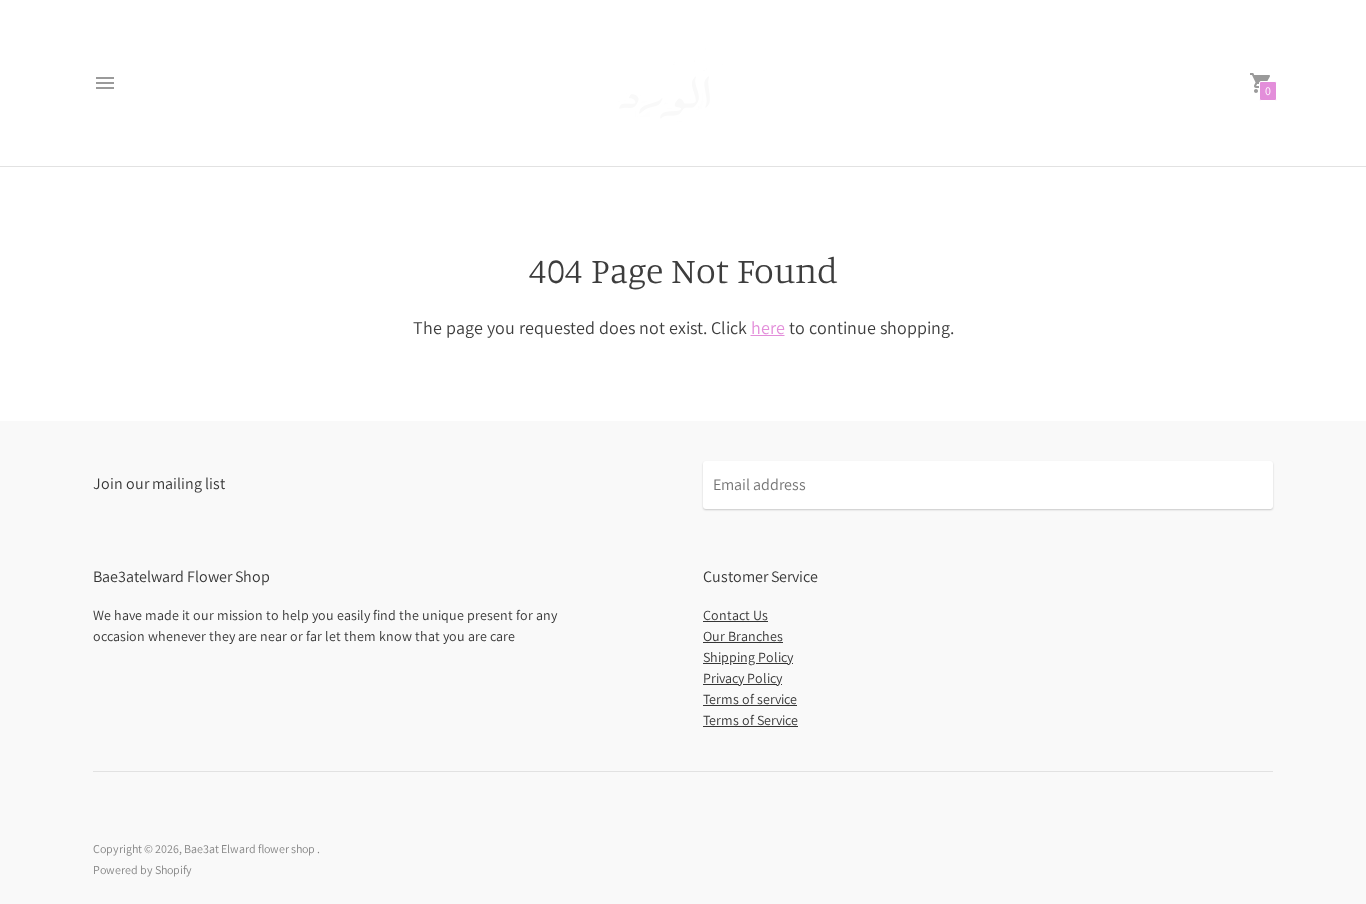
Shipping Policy (748, 657)
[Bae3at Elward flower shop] (678, 83)
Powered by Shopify (142, 869)
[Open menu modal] (105, 83)
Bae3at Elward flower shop (250, 848)
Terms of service (750, 699)
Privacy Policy (742, 678)
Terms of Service (750, 720)
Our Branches (743, 636)
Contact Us (735, 615)
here (768, 327)
